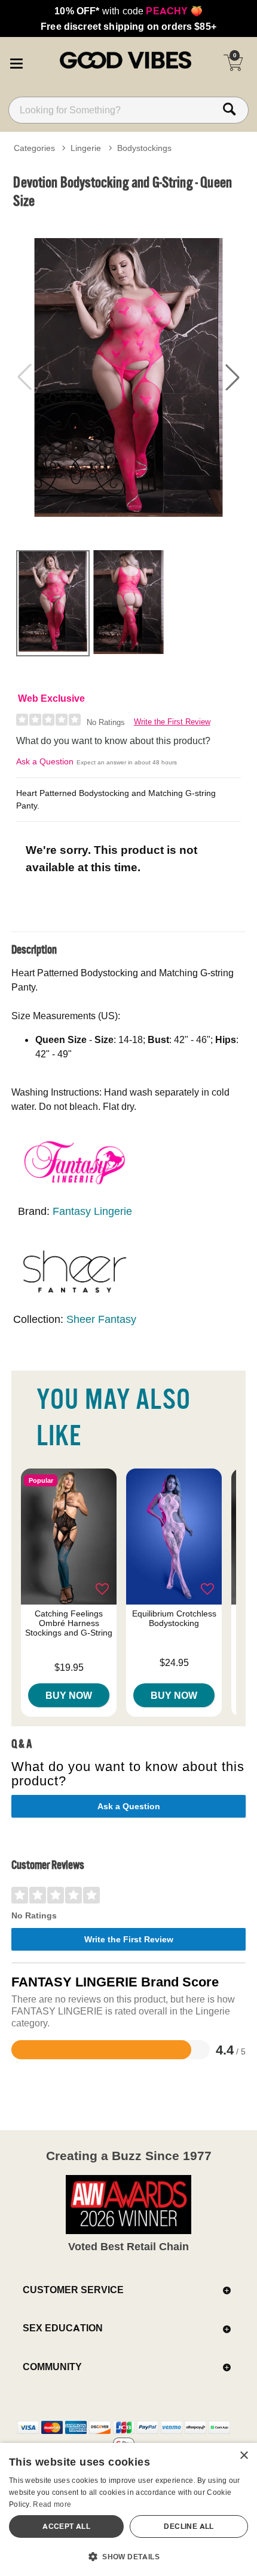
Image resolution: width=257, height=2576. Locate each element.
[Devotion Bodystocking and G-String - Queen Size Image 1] (128, 377)
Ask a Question (45, 761)
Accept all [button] (66, 2526)
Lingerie (86, 148)
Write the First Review (172, 722)
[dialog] (128, 2509)
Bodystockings (144, 148)
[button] (16, 61)
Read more (52, 2504)
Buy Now (69, 1695)
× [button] (244, 2456)
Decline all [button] (189, 2526)
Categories (34, 148)
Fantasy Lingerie (92, 1211)
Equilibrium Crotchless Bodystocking (174, 1618)
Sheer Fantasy (101, 1319)
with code (128, 11)
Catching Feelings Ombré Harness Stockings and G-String (69, 1623)
